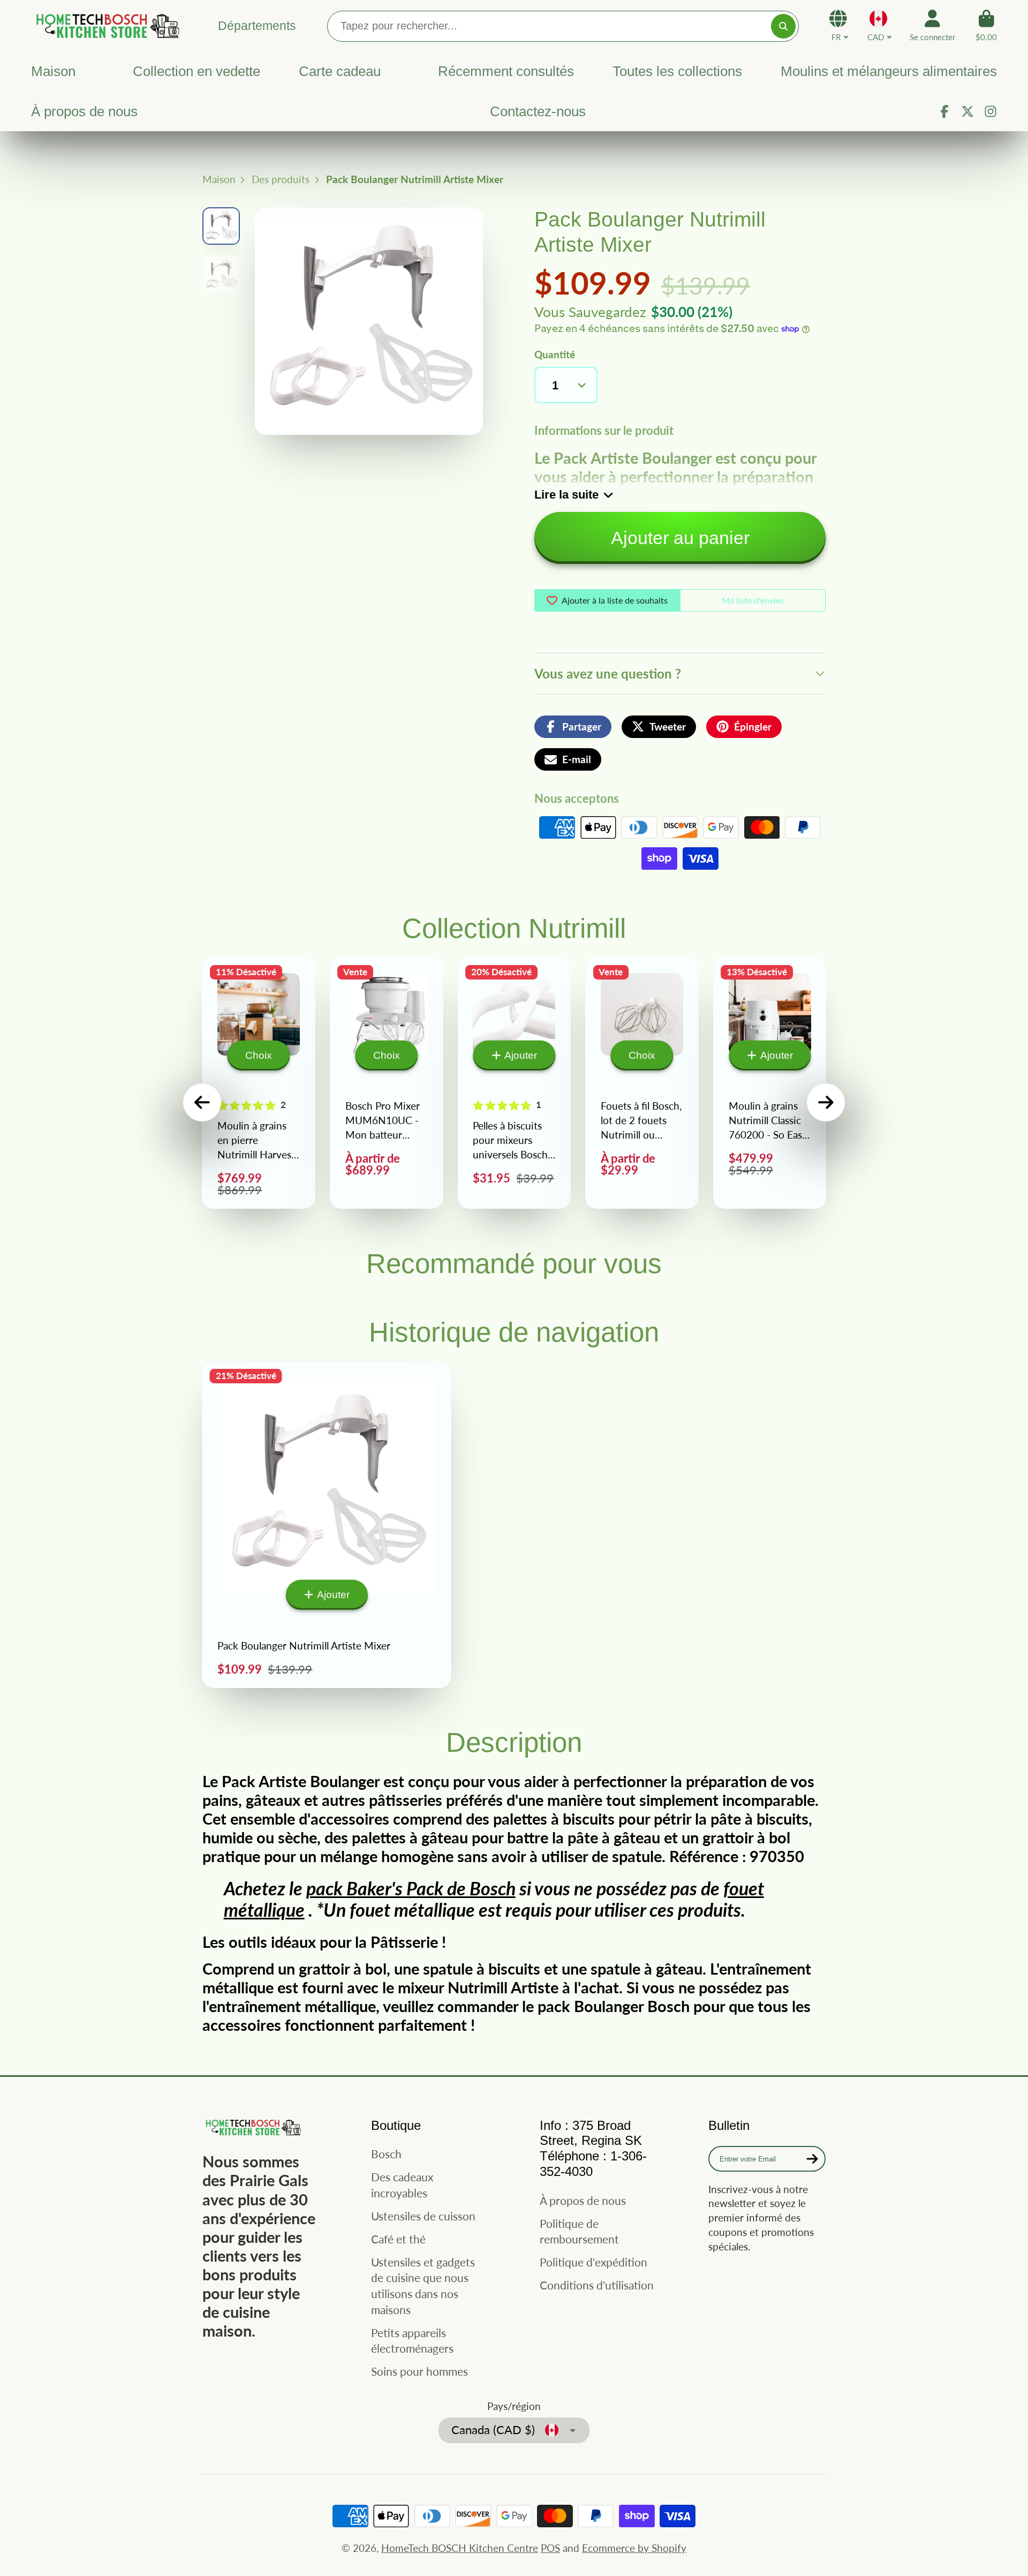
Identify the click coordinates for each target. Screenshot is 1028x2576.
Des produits (281, 179)
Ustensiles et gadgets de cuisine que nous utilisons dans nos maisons (423, 2286)
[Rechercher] (783, 26)
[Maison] (106, 25)
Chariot (986, 26)
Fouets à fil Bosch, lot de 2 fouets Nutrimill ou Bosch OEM (642, 1083)
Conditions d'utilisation (597, 2285)
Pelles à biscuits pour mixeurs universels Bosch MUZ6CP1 (515, 1083)
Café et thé (398, 2239)
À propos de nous (84, 111)
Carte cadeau (340, 71)
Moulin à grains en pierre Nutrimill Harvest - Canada (259, 1083)
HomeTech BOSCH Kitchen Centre (460, 2548)
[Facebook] (944, 111)
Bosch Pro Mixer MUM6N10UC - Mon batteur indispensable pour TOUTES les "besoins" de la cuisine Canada (387, 1083)
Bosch (386, 2154)
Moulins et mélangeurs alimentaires (889, 71)
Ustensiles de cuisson (423, 2216)
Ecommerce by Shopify (634, 2548)
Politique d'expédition (594, 2262)
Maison (53, 71)
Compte (932, 26)
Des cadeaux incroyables (402, 2185)
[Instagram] (991, 111)
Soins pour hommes (419, 2371)
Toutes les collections (677, 71)
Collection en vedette (196, 71)
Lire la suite (566, 495)
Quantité (555, 354)
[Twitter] (967, 111)
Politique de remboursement (579, 2231)
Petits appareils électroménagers (412, 2341)
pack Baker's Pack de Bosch (411, 1888)
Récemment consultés (506, 71)
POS (550, 2548)
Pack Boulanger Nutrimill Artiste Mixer (327, 1525)
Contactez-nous (538, 111)
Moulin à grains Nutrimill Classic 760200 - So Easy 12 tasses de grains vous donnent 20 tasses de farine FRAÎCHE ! (770, 1083)
